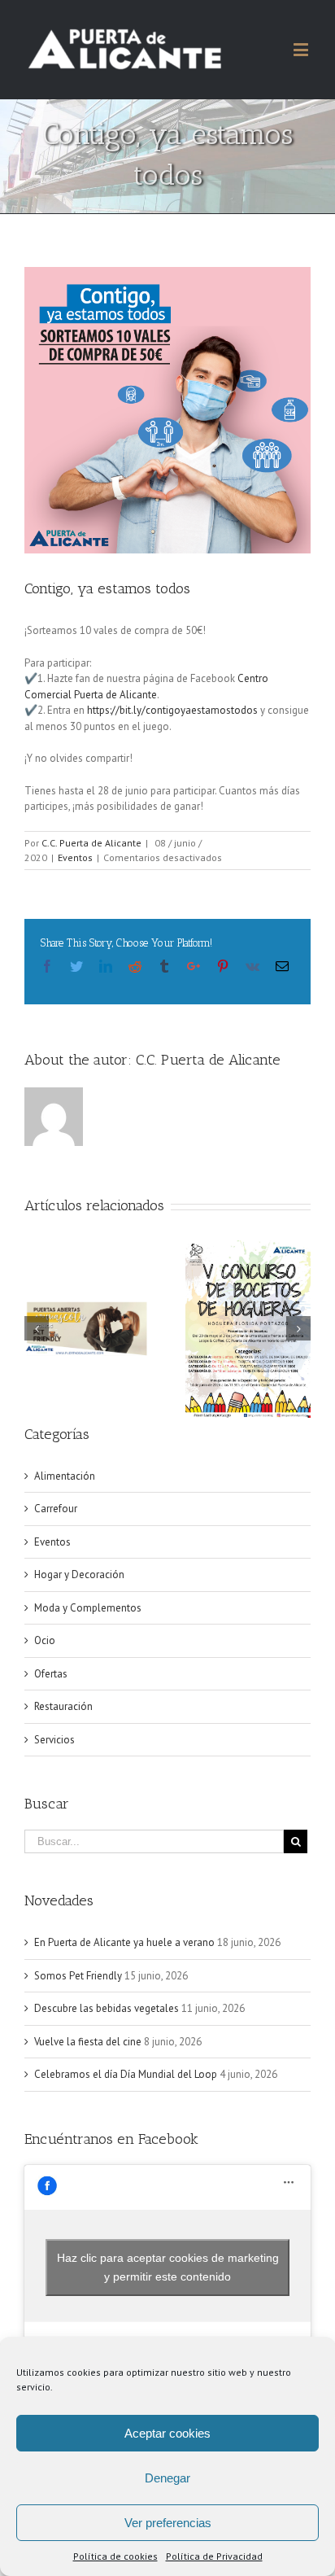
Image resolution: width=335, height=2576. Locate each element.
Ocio (45, 1640)
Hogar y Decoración (79, 1574)
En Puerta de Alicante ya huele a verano (124, 1942)
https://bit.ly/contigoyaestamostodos (172, 710)
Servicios (54, 1740)
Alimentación (65, 1476)
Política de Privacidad (214, 2556)
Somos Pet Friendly (78, 1976)
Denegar (167, 2478)
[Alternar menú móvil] (302, 49)
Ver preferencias (168, 2523)
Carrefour (56, 1509)
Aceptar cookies (167, 2433)
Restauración (63, 1706)
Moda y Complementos (88, 1608)
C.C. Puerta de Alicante (91, 843)
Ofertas (51, 1674)
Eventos (75, 857)
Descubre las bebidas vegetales (107, 2008)
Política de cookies (115, 2556)
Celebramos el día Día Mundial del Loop (126, 2074)
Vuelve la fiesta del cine (88, 2042)
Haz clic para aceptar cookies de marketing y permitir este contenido (168, 2267)
